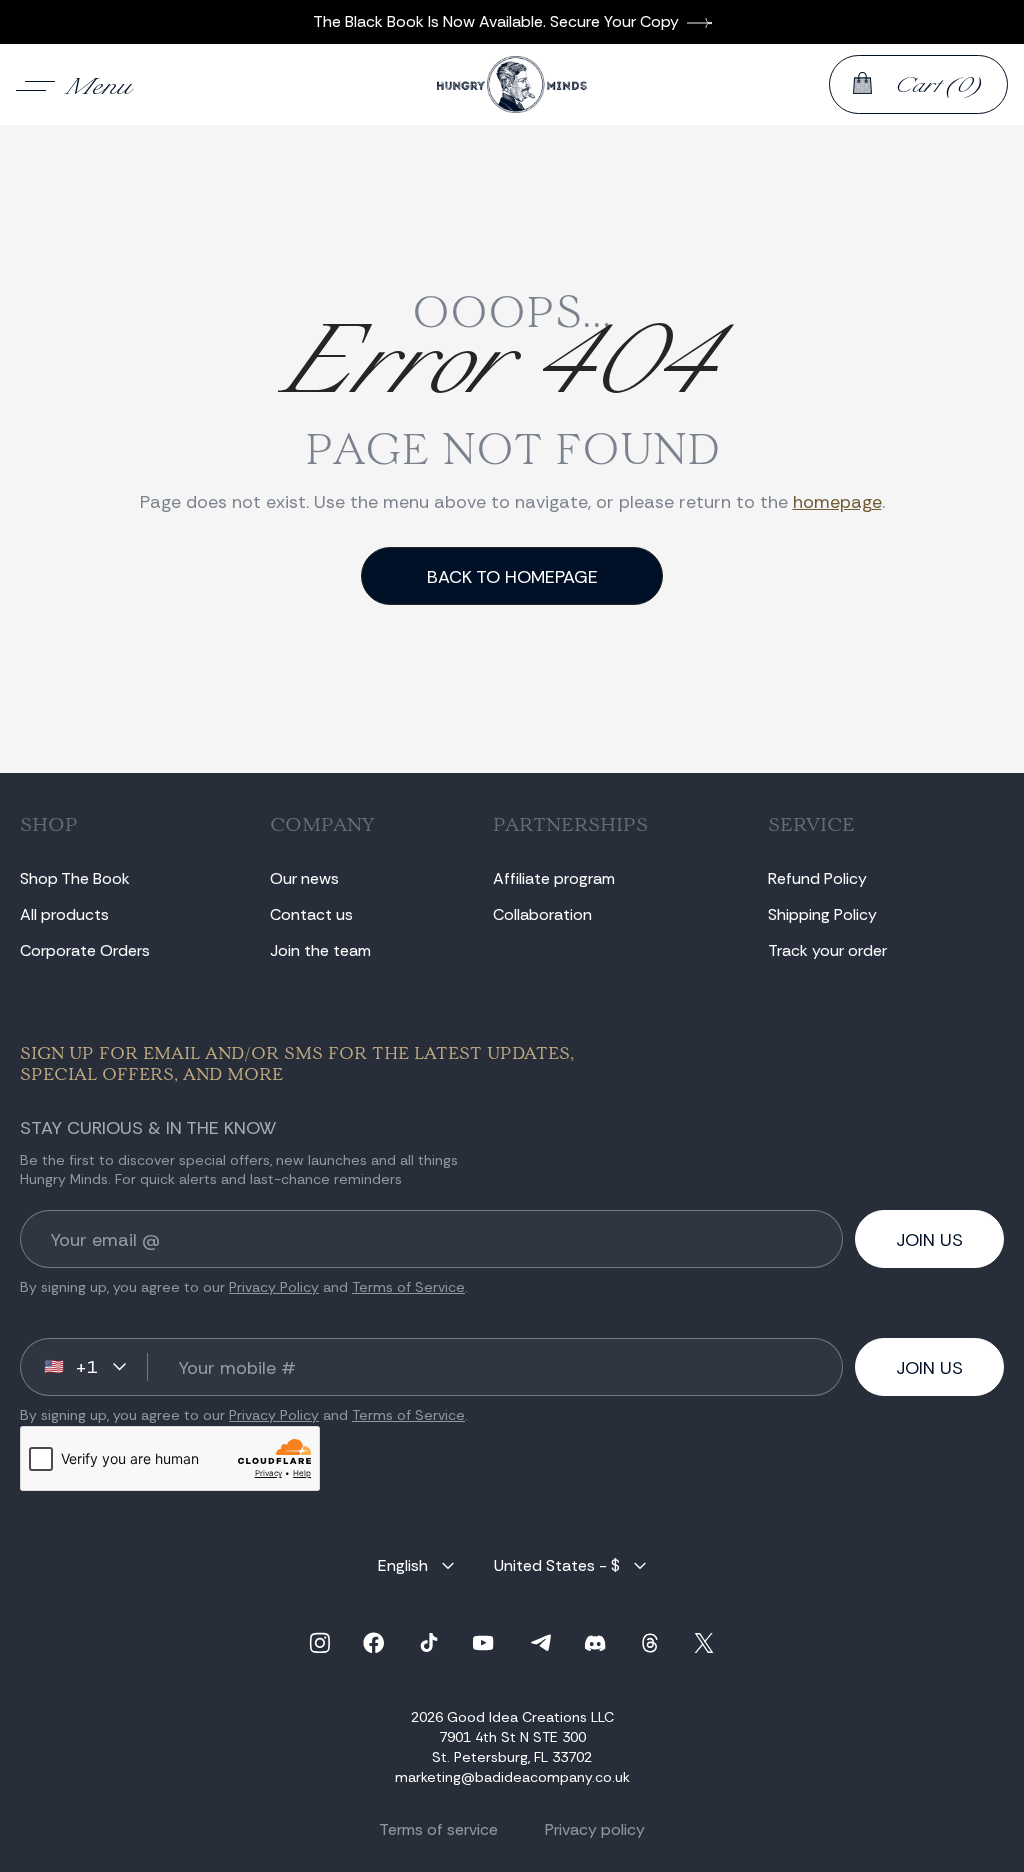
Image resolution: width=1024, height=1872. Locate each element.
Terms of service (438, 1829)
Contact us (311, 914)
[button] (75, 84)
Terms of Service (408, 1287)
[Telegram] (541, 1643)
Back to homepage (512, 577)
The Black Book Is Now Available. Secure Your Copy (496, 21)
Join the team (320, 950)
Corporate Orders (85, 950)
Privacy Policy (274, 1287)
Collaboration (542, 914)
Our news (304, 878)
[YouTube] (483, 1643)
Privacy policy (595, 1829)
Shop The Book (75, 878)
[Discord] (595, 1643)
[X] (704, 1643)
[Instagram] (320, 1643)
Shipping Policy (822, 914)
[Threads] (650, 1643)
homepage (837, 502)
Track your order (827, 950)
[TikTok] (429, 1643)
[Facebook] (374, 1643)
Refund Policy (817, 878)
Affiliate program (554, 878)
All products (64, 914)
